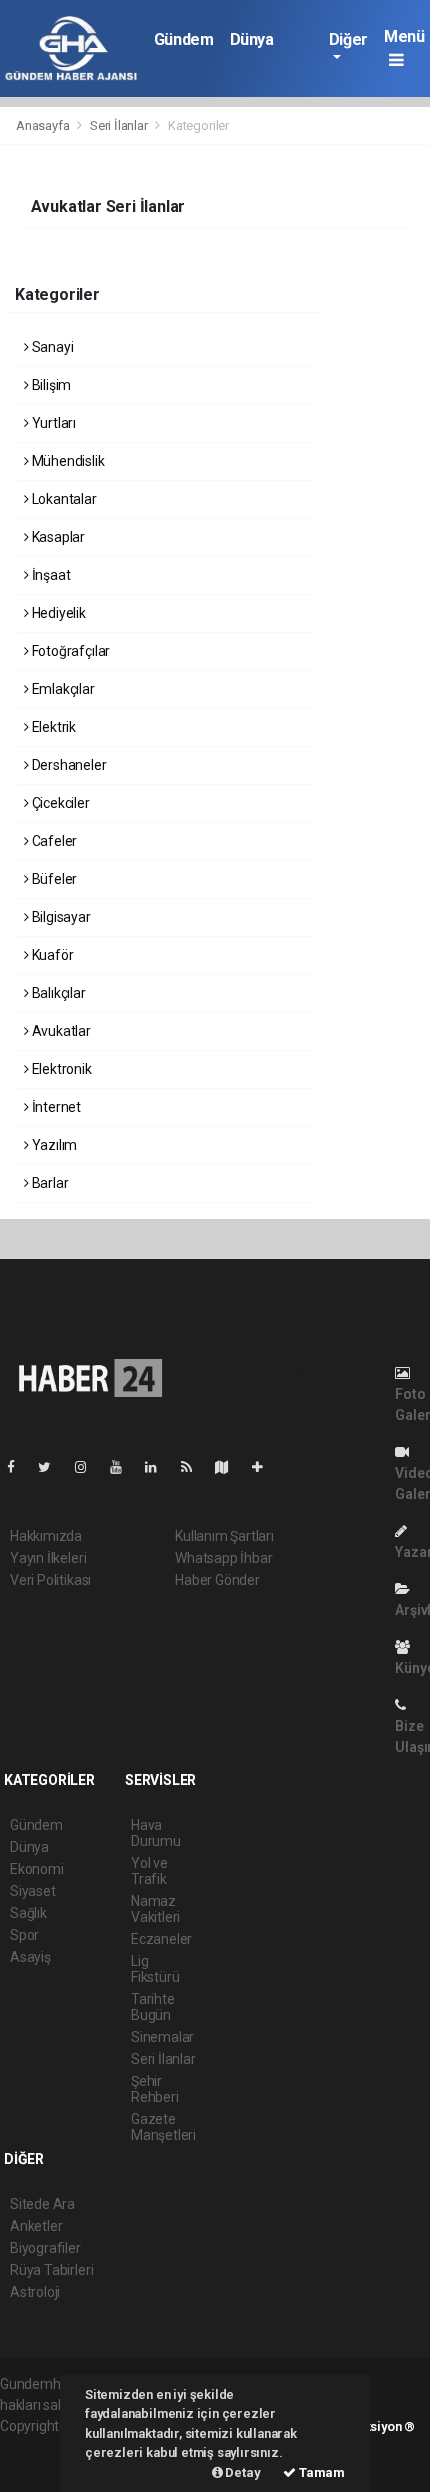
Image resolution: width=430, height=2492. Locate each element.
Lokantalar (63, 499)
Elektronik (60, 1069)
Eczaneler (161, 1939)
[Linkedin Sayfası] (159, 1467)
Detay (242, 2472)
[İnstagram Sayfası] (89, 1467)
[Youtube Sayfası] (124, 1467)
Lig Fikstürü (155, 1969)
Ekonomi (37, 1869)
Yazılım (53, 1145)
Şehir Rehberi (155, 2089)
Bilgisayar (60, 917)
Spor (24, 1935)
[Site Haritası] (230, 1467)
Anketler (36, 2226)
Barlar (48, 1183)
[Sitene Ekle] (265, 1467)
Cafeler (53, 841)
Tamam (320, 2472)
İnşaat (49, 575)
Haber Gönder (217, 1580)
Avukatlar (60, 1031)
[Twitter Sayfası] (52, 1467)
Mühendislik (67, 461)
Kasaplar (57, 537)
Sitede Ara (42, 2204)
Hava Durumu (156, 1833)
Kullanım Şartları (224, 1536)
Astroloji (35, 2292)
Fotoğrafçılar (69, 651)
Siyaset (33, 1891)
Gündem (184, 39)
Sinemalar (162, 2037)
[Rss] (194, 1467)
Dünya (252, 39)
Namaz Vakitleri (155, 1909)
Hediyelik (57, 613)
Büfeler (53, 879)
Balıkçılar (57, 993)
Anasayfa (44, 125)
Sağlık (28, 1913)
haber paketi (38, 2447)
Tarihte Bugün (153, 2007)
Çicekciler (59, 803)
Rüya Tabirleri (51, 2270)
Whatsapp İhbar (223, 1558)
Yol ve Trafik (149, 1871)
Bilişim (50, 385)
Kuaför (51, 955)
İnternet (55, 1107)
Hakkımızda (46, 1536)
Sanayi (51, 347)
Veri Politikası (50, 1580)
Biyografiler (45, 2248)
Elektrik (52, 727)
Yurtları (52, 423)
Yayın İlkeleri (48, 1558)
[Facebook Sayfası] (19, 1467)
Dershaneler (68, 765)
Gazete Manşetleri (163, 2127)
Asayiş (30, 1957)
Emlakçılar (62, 689)
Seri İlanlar (119, 125)
